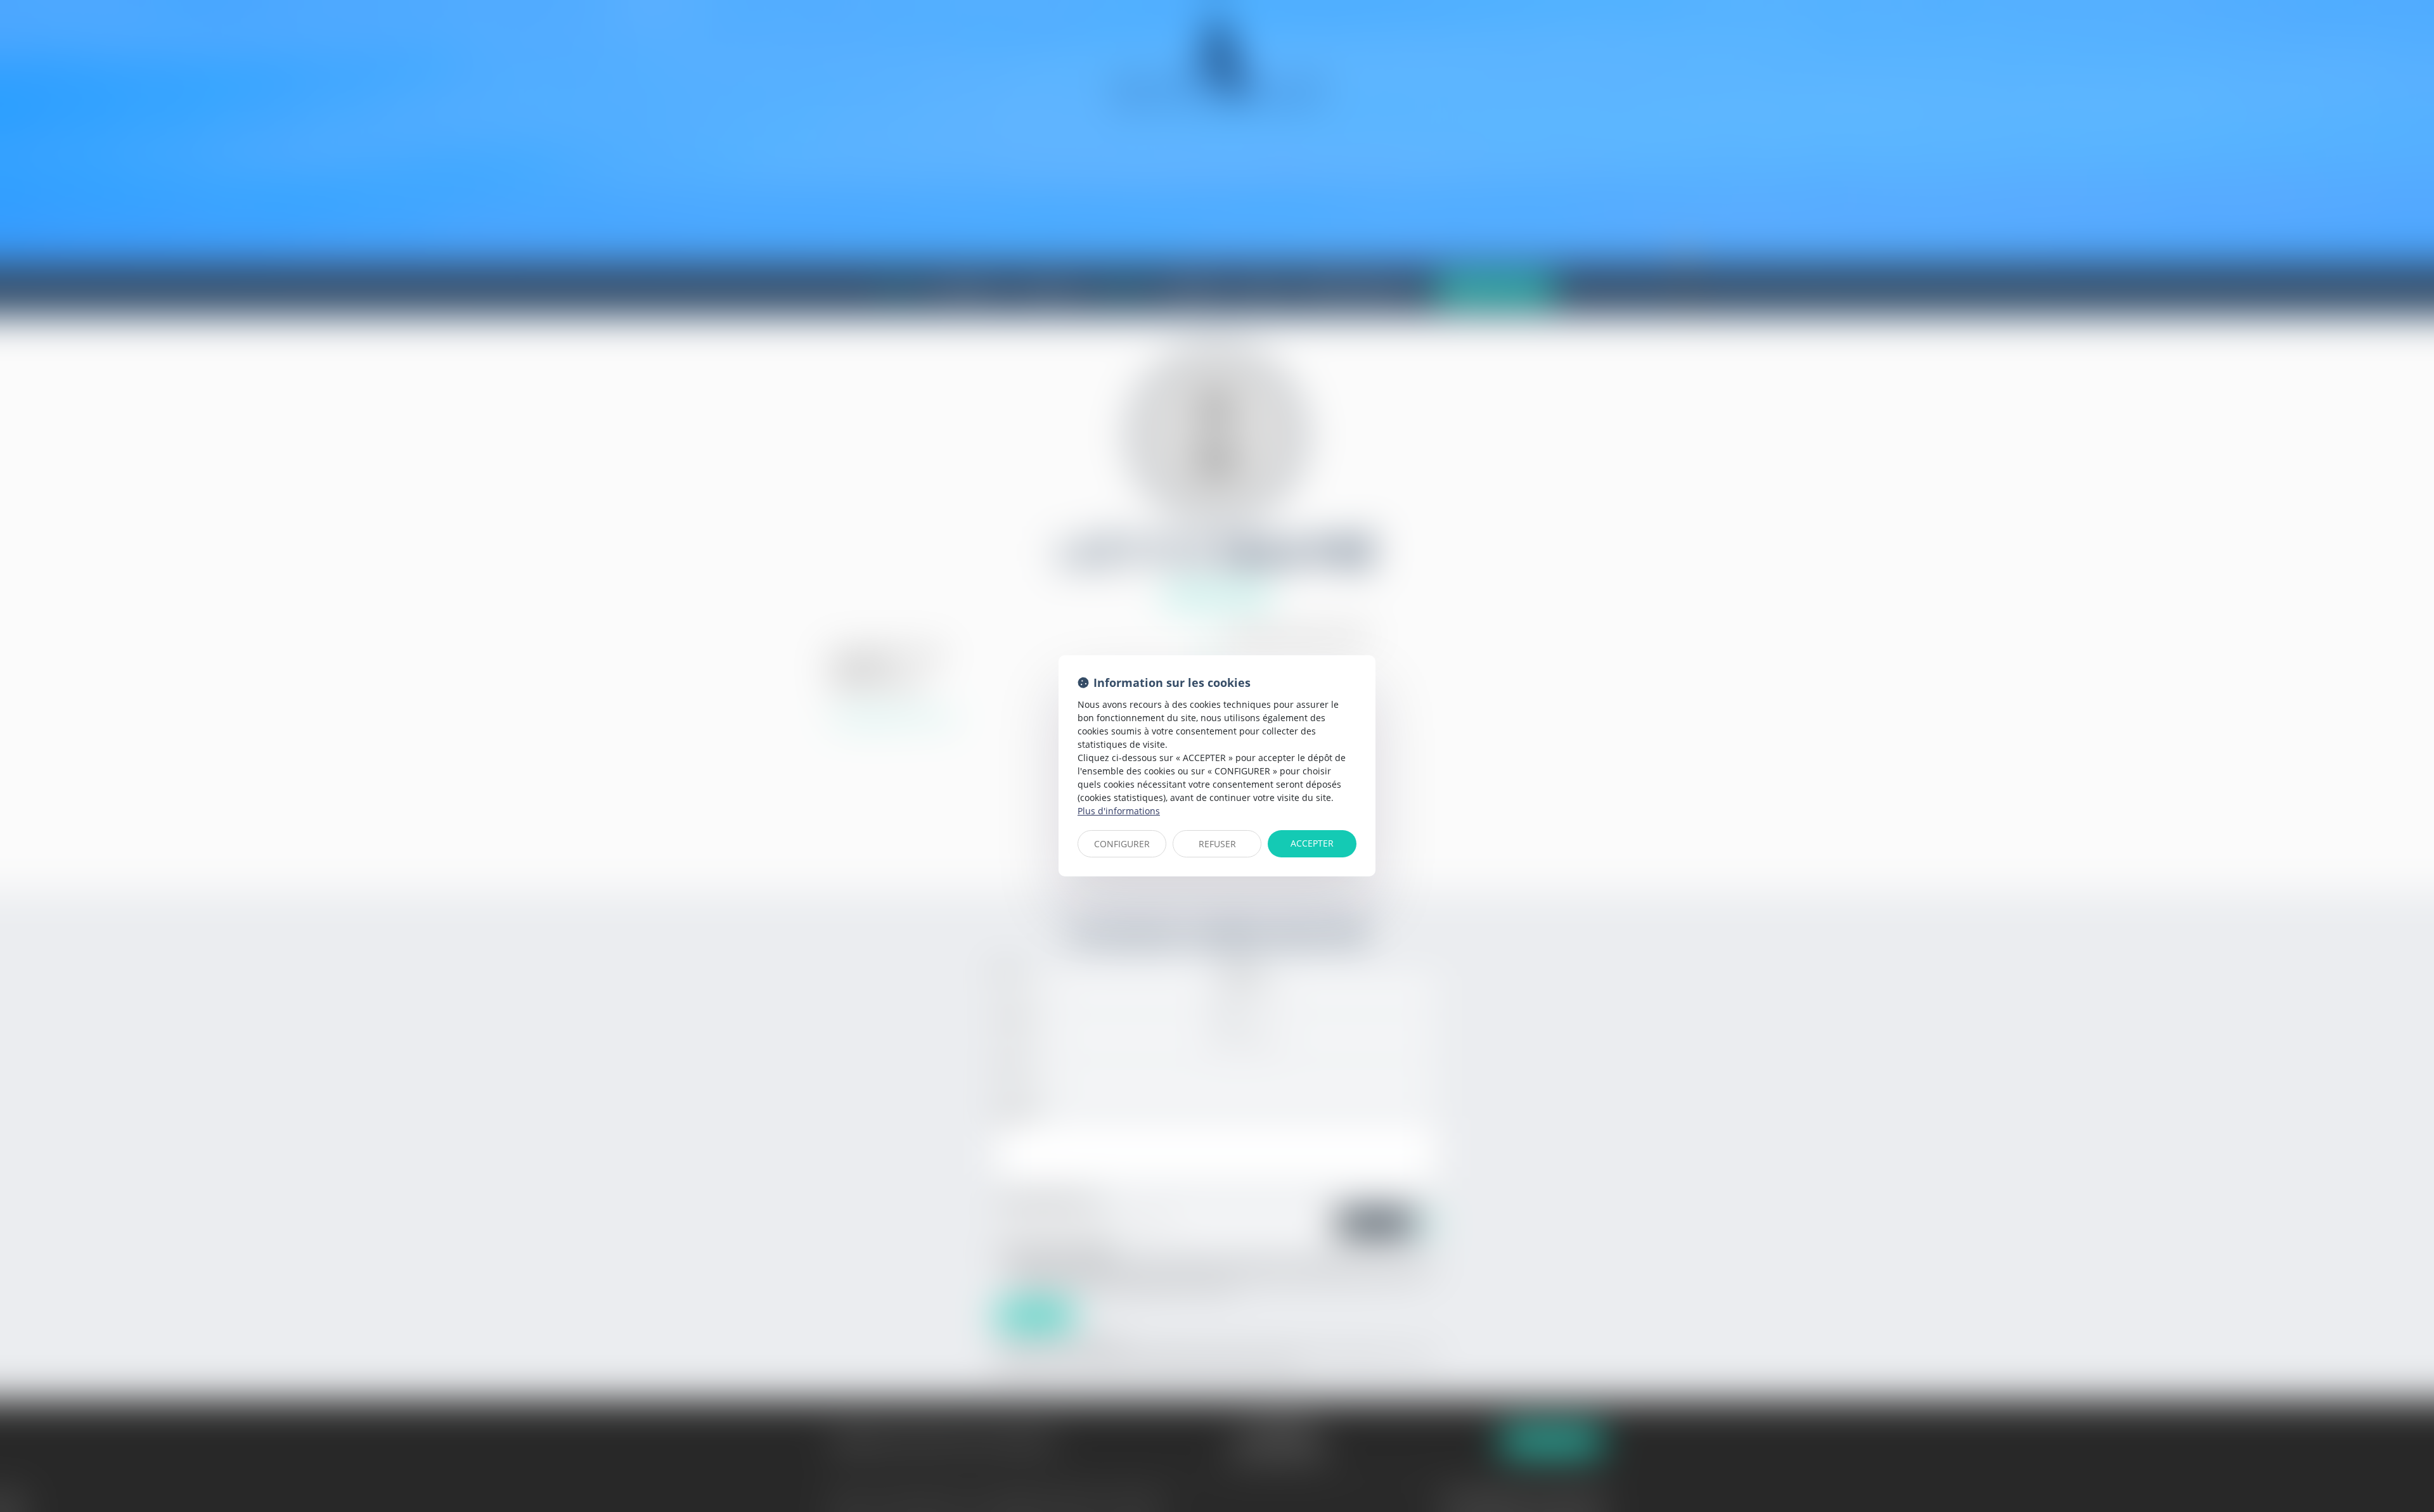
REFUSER (1217, 844)
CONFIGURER (1122, 844)
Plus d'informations (1119, 811)
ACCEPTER (1312, 843)
